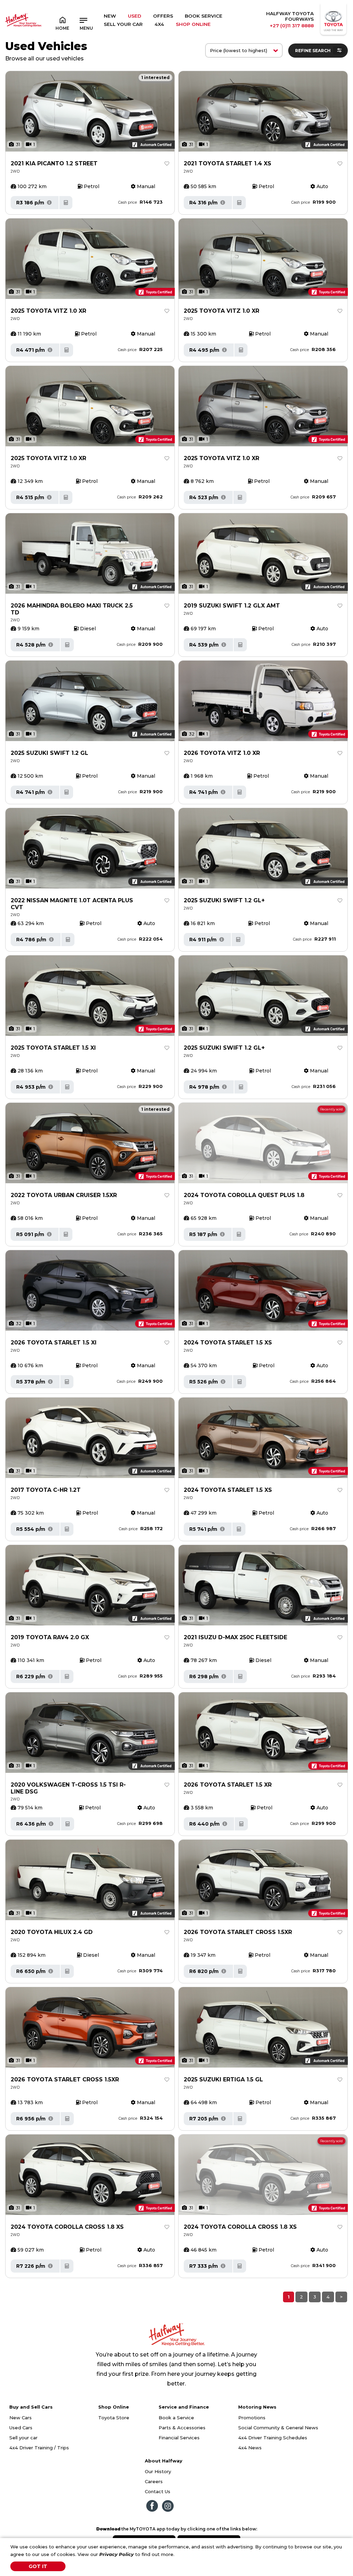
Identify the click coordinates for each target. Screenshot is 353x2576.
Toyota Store (114, 2418)
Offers (163, 16)
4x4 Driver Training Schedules (273, 2438)
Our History (158, 2471)
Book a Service (176, 2418)
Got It (38, 2566)
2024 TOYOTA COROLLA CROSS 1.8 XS (67, 2227)
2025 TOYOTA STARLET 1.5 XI (53, 1048)
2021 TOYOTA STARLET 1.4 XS (228, 163)
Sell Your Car (123, 24)
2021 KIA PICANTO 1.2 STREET (54, 163)
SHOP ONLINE (193, 24)
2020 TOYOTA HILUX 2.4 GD (52, 1932)
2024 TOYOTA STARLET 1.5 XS (228, 1343)
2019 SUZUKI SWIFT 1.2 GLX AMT (232, 606)
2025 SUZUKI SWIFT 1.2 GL (49, 753)
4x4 (159, 24)
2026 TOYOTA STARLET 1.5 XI (54, 1343)
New (110, 16)
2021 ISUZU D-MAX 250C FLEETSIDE (235, 1637)
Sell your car (23, 2438)
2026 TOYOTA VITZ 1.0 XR (222, 753)
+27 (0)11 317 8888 (292, 26)
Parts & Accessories (182, 2428)
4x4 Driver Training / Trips (39, 2448)
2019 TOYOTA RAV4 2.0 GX (50, 1637)
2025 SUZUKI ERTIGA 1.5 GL (223, 2079)
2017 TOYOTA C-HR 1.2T (46, 1490)
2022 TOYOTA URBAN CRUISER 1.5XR (64, 1195)
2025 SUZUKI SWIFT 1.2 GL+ (224, 900)
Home (62, 28)
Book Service (204, 16)
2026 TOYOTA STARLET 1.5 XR (228, 1785)
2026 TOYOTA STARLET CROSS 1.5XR (238, 1932)
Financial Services (179, 2438)
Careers (154, 2481)
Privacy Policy (117, 2554)
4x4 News (250, 2448)
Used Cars (21, 2428)
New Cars (21, 2418)
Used (135, 16)
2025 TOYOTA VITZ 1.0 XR (48, 311)
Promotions (252, 2418)
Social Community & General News (278, 2428)
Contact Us (158, 2491)
